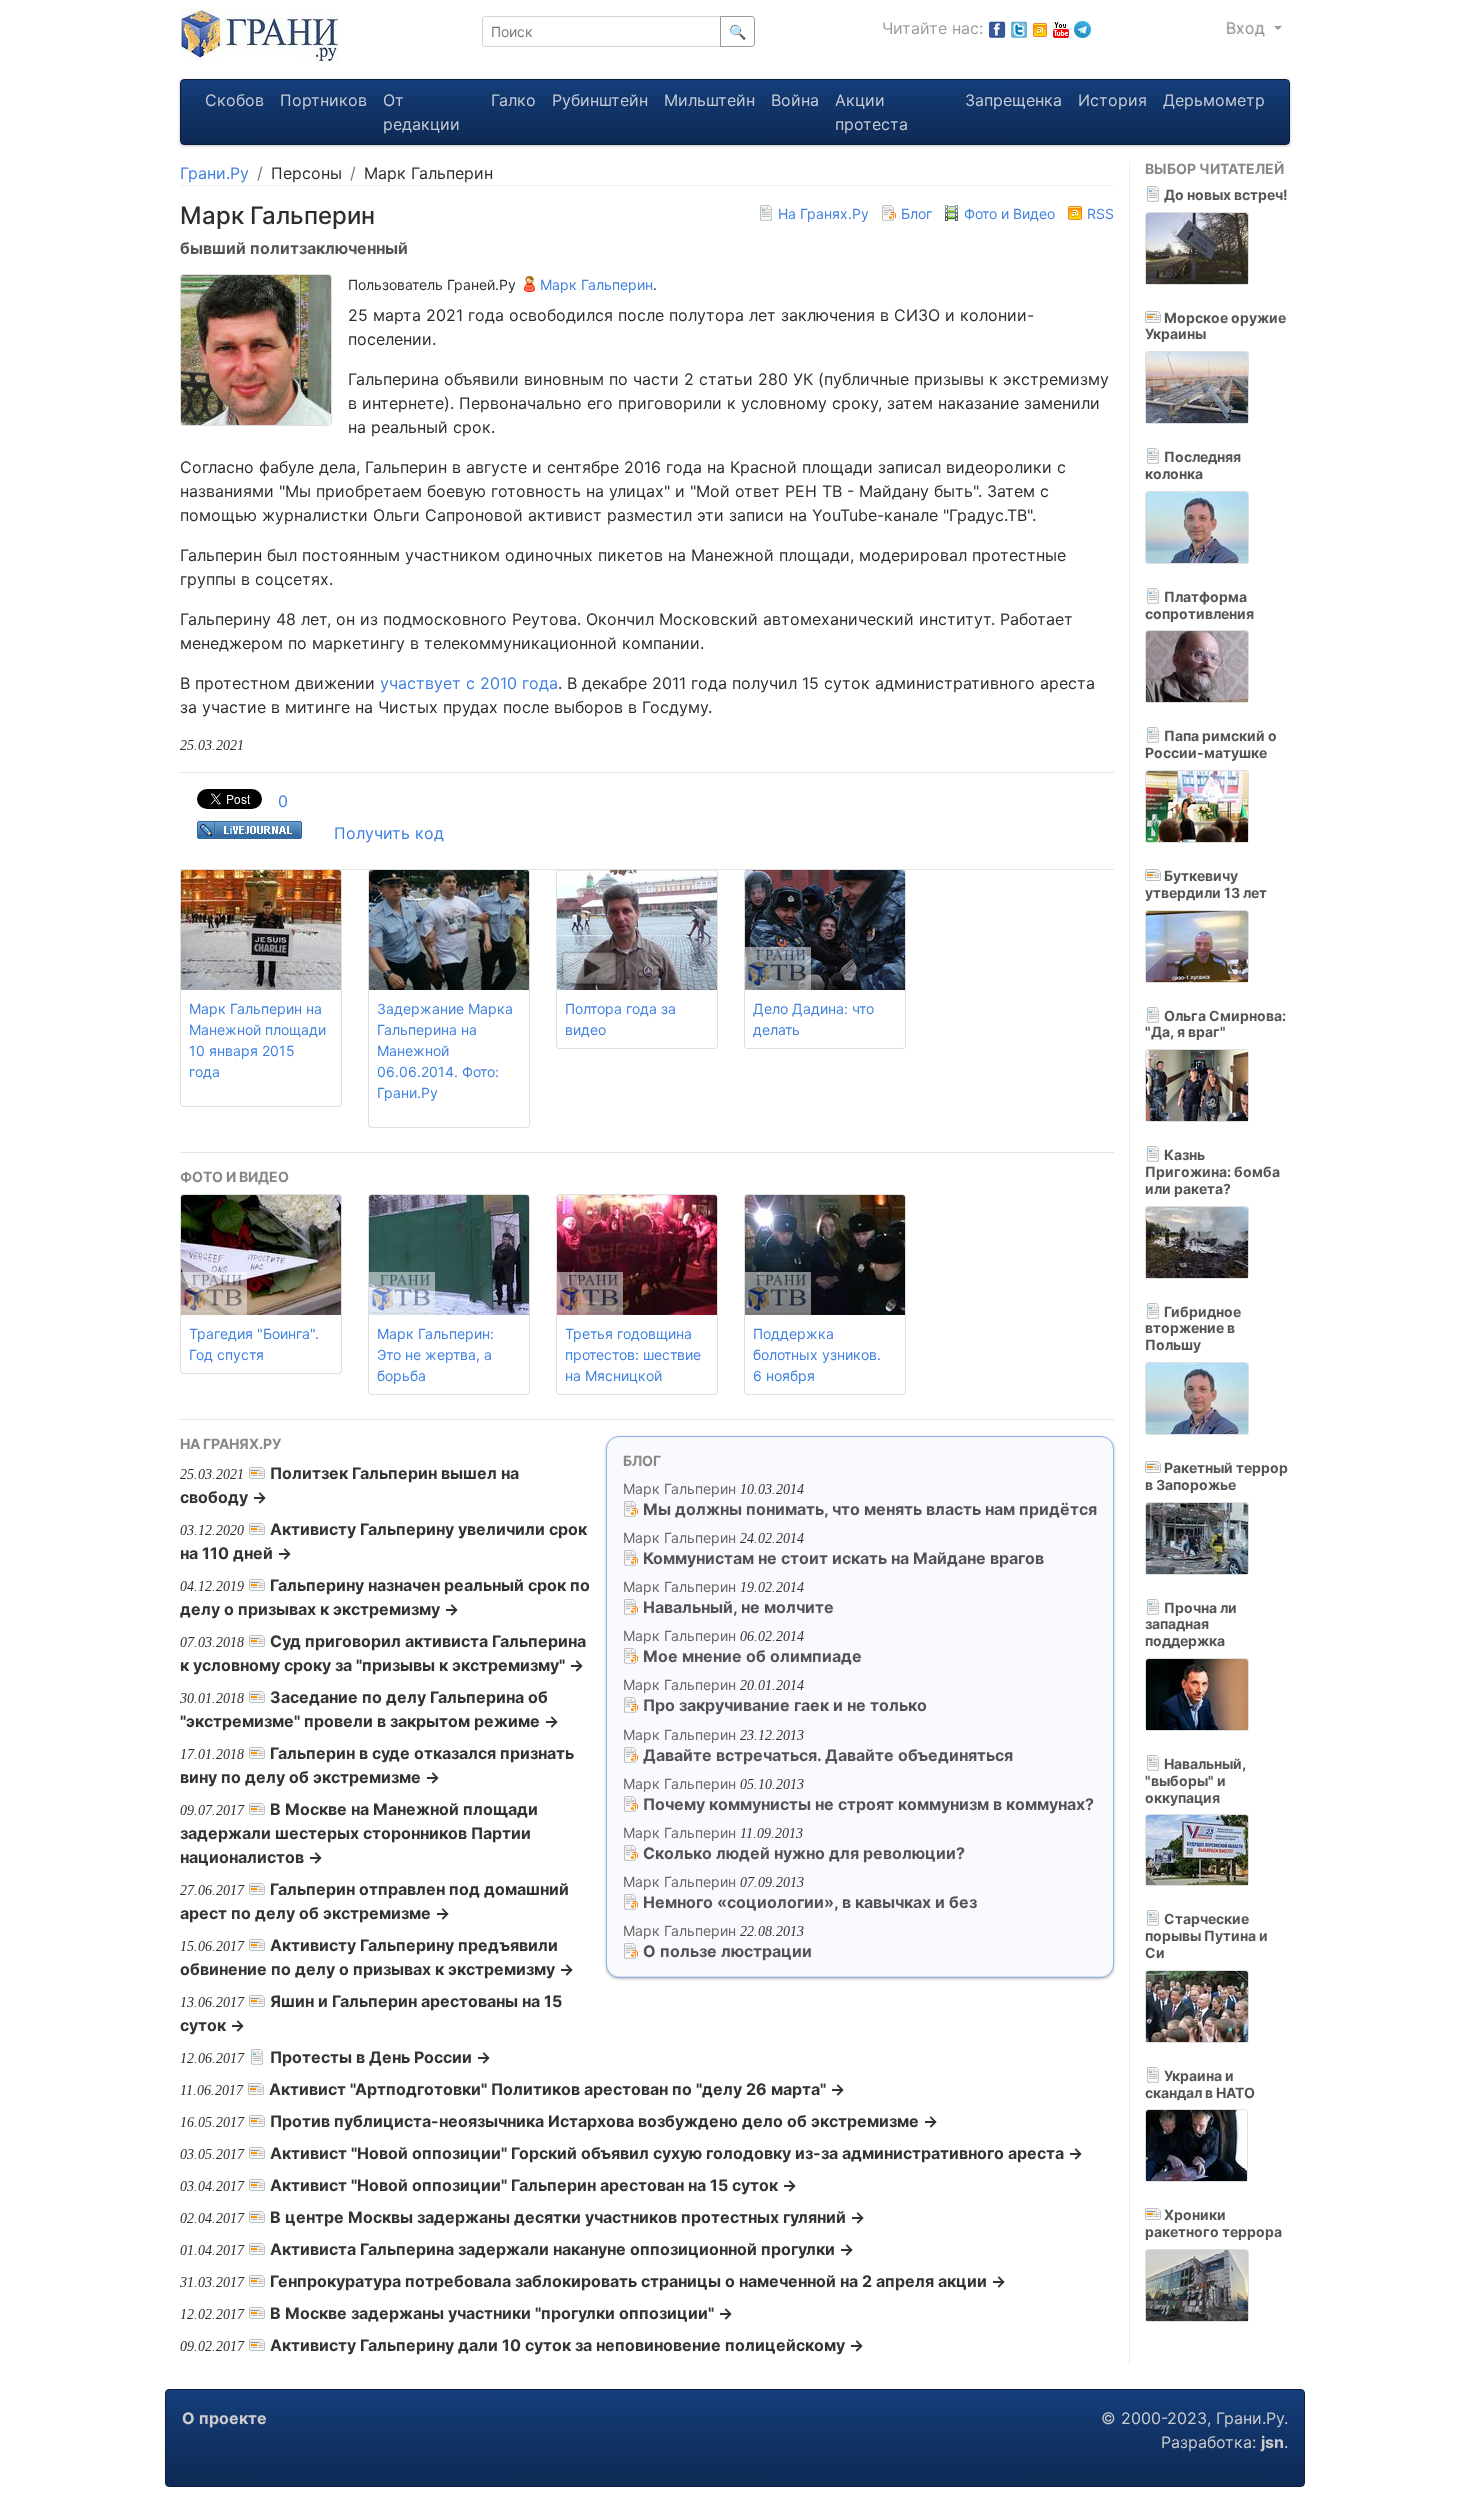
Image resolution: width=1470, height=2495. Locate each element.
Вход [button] (1248, 28)
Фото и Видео (1009, 213)
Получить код (389, 833)
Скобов (234, 100)
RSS (1098, 213)
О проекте (224, 2418)
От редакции (421, 112)
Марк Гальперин (594, 284)
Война (795, 100)
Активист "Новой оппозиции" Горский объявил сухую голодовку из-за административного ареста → (676, 2153)
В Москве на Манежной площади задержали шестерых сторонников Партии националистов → (359, 1833)
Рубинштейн (600, 100)
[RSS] (1040, 28)
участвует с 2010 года (469, 683)
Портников (323, 100)
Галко (513, 100)
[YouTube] (1061, 28)
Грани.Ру (214, 173)
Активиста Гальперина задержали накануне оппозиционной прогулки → (562, 2249)
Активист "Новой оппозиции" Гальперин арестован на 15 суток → (533, 2185)
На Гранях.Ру (823, 213)
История (1112, 100)
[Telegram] (1082, 28)
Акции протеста (871, 112)
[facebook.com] (997, 28)
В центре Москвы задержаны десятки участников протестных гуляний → (567, 2217)
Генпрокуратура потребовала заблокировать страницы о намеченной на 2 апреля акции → (638, 2281)
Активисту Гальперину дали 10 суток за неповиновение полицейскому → (567, 2345)
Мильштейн (709, 100)
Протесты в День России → (380, 2057)
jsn (1272, 2442)
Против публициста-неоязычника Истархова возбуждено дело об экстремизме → (604, 2121)
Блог (916, 213)
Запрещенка (1013, 100)
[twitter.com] (1019, 28)
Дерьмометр (1214, 100)
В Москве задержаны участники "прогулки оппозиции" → (501, 2313)
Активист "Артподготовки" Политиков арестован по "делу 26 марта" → (557, 2089)
